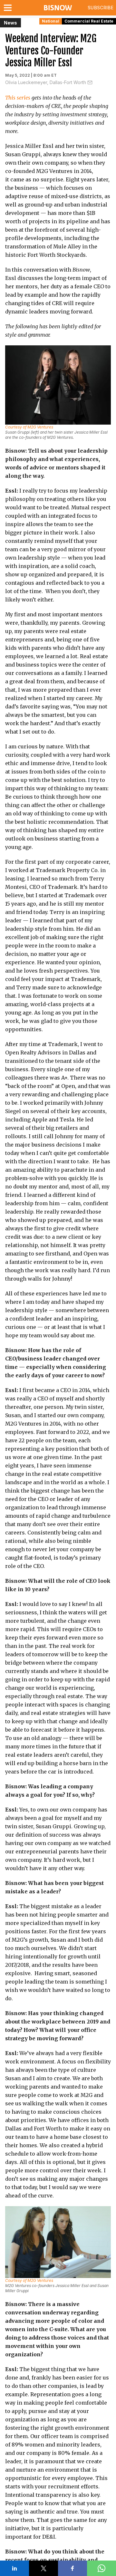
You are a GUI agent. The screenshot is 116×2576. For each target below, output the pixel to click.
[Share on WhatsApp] (101, 2568)
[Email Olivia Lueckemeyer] (90, 82)
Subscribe (101, 8)
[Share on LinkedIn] (15, 2568)
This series (18, 98)
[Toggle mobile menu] (9, 8)
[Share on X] (43, 2568)
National (51, 21)
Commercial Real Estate (89, 21)
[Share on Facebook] (72, 2568)
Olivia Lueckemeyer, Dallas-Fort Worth (46, 82)
